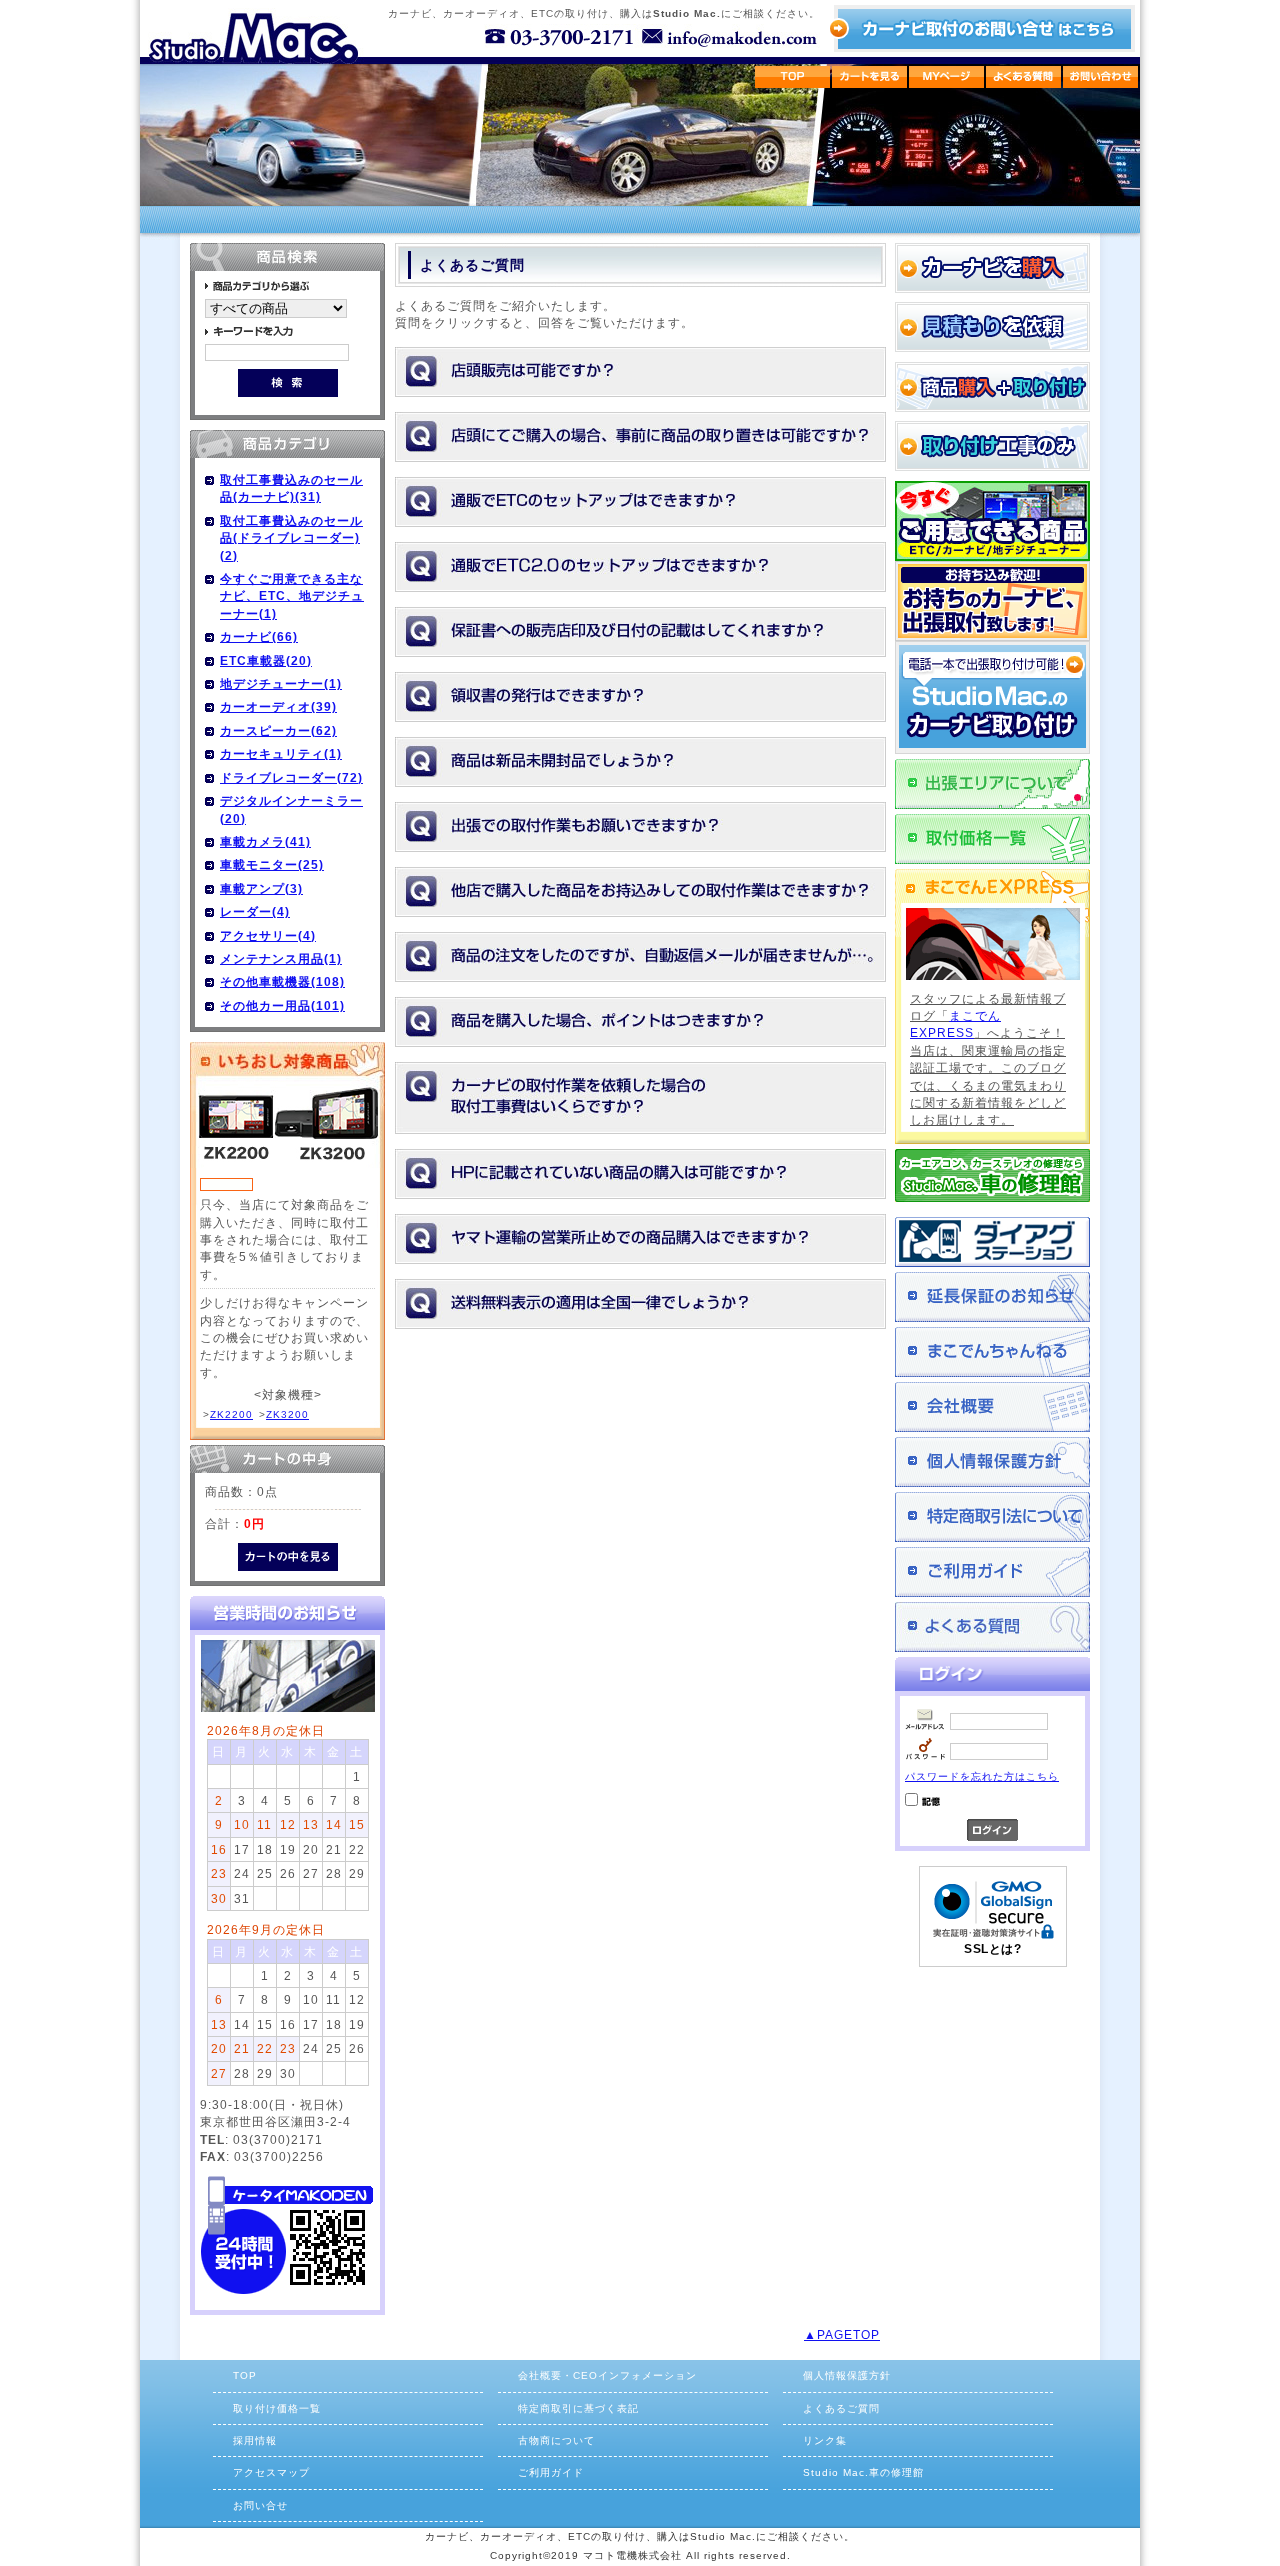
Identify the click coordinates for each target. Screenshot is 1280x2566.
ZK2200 (231, 1414)
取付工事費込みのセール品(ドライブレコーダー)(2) (291, 538)
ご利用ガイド (992, 1572)
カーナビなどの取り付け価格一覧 (992, 839)
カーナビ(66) (259, 636)
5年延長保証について (992, 1297)
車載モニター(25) (272, 864)
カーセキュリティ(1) (281, 753)
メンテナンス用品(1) (281, 958)
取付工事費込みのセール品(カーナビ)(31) (291, 488)
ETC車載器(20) (266, 660)
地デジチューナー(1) (281, 683)
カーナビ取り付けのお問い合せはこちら (981, 28)
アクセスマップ (271, 2472)
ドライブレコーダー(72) (291, 777)
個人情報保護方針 (992, 1462)
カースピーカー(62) (278, 730)
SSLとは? (992, 1949)
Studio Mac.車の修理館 (863, 2472)
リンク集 (825, 2440)
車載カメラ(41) (265, 841)
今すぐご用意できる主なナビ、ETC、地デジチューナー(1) (292, 596)
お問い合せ (260, 2505)
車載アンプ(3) (261, 888)
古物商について (556, 2440)
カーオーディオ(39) (278, 706)
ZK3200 (287, 1414)
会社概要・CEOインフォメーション (607, 2375)
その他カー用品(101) (282, 1005)
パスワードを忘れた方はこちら (982, 1776)
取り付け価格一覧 (277, 2408)
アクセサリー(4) (268, 935)
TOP (245, 2375)
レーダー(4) (255, 911)
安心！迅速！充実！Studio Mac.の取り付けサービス (992, 697)
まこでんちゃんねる (992, 1352)
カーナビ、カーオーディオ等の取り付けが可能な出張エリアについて (992, 784)
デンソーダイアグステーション (992, 1242)
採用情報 (255, 2440)
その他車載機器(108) (282, 981)
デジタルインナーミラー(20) (291, 809)
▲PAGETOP (842, 2334)
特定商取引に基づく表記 (578, 2408)
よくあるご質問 (992, 1627)
